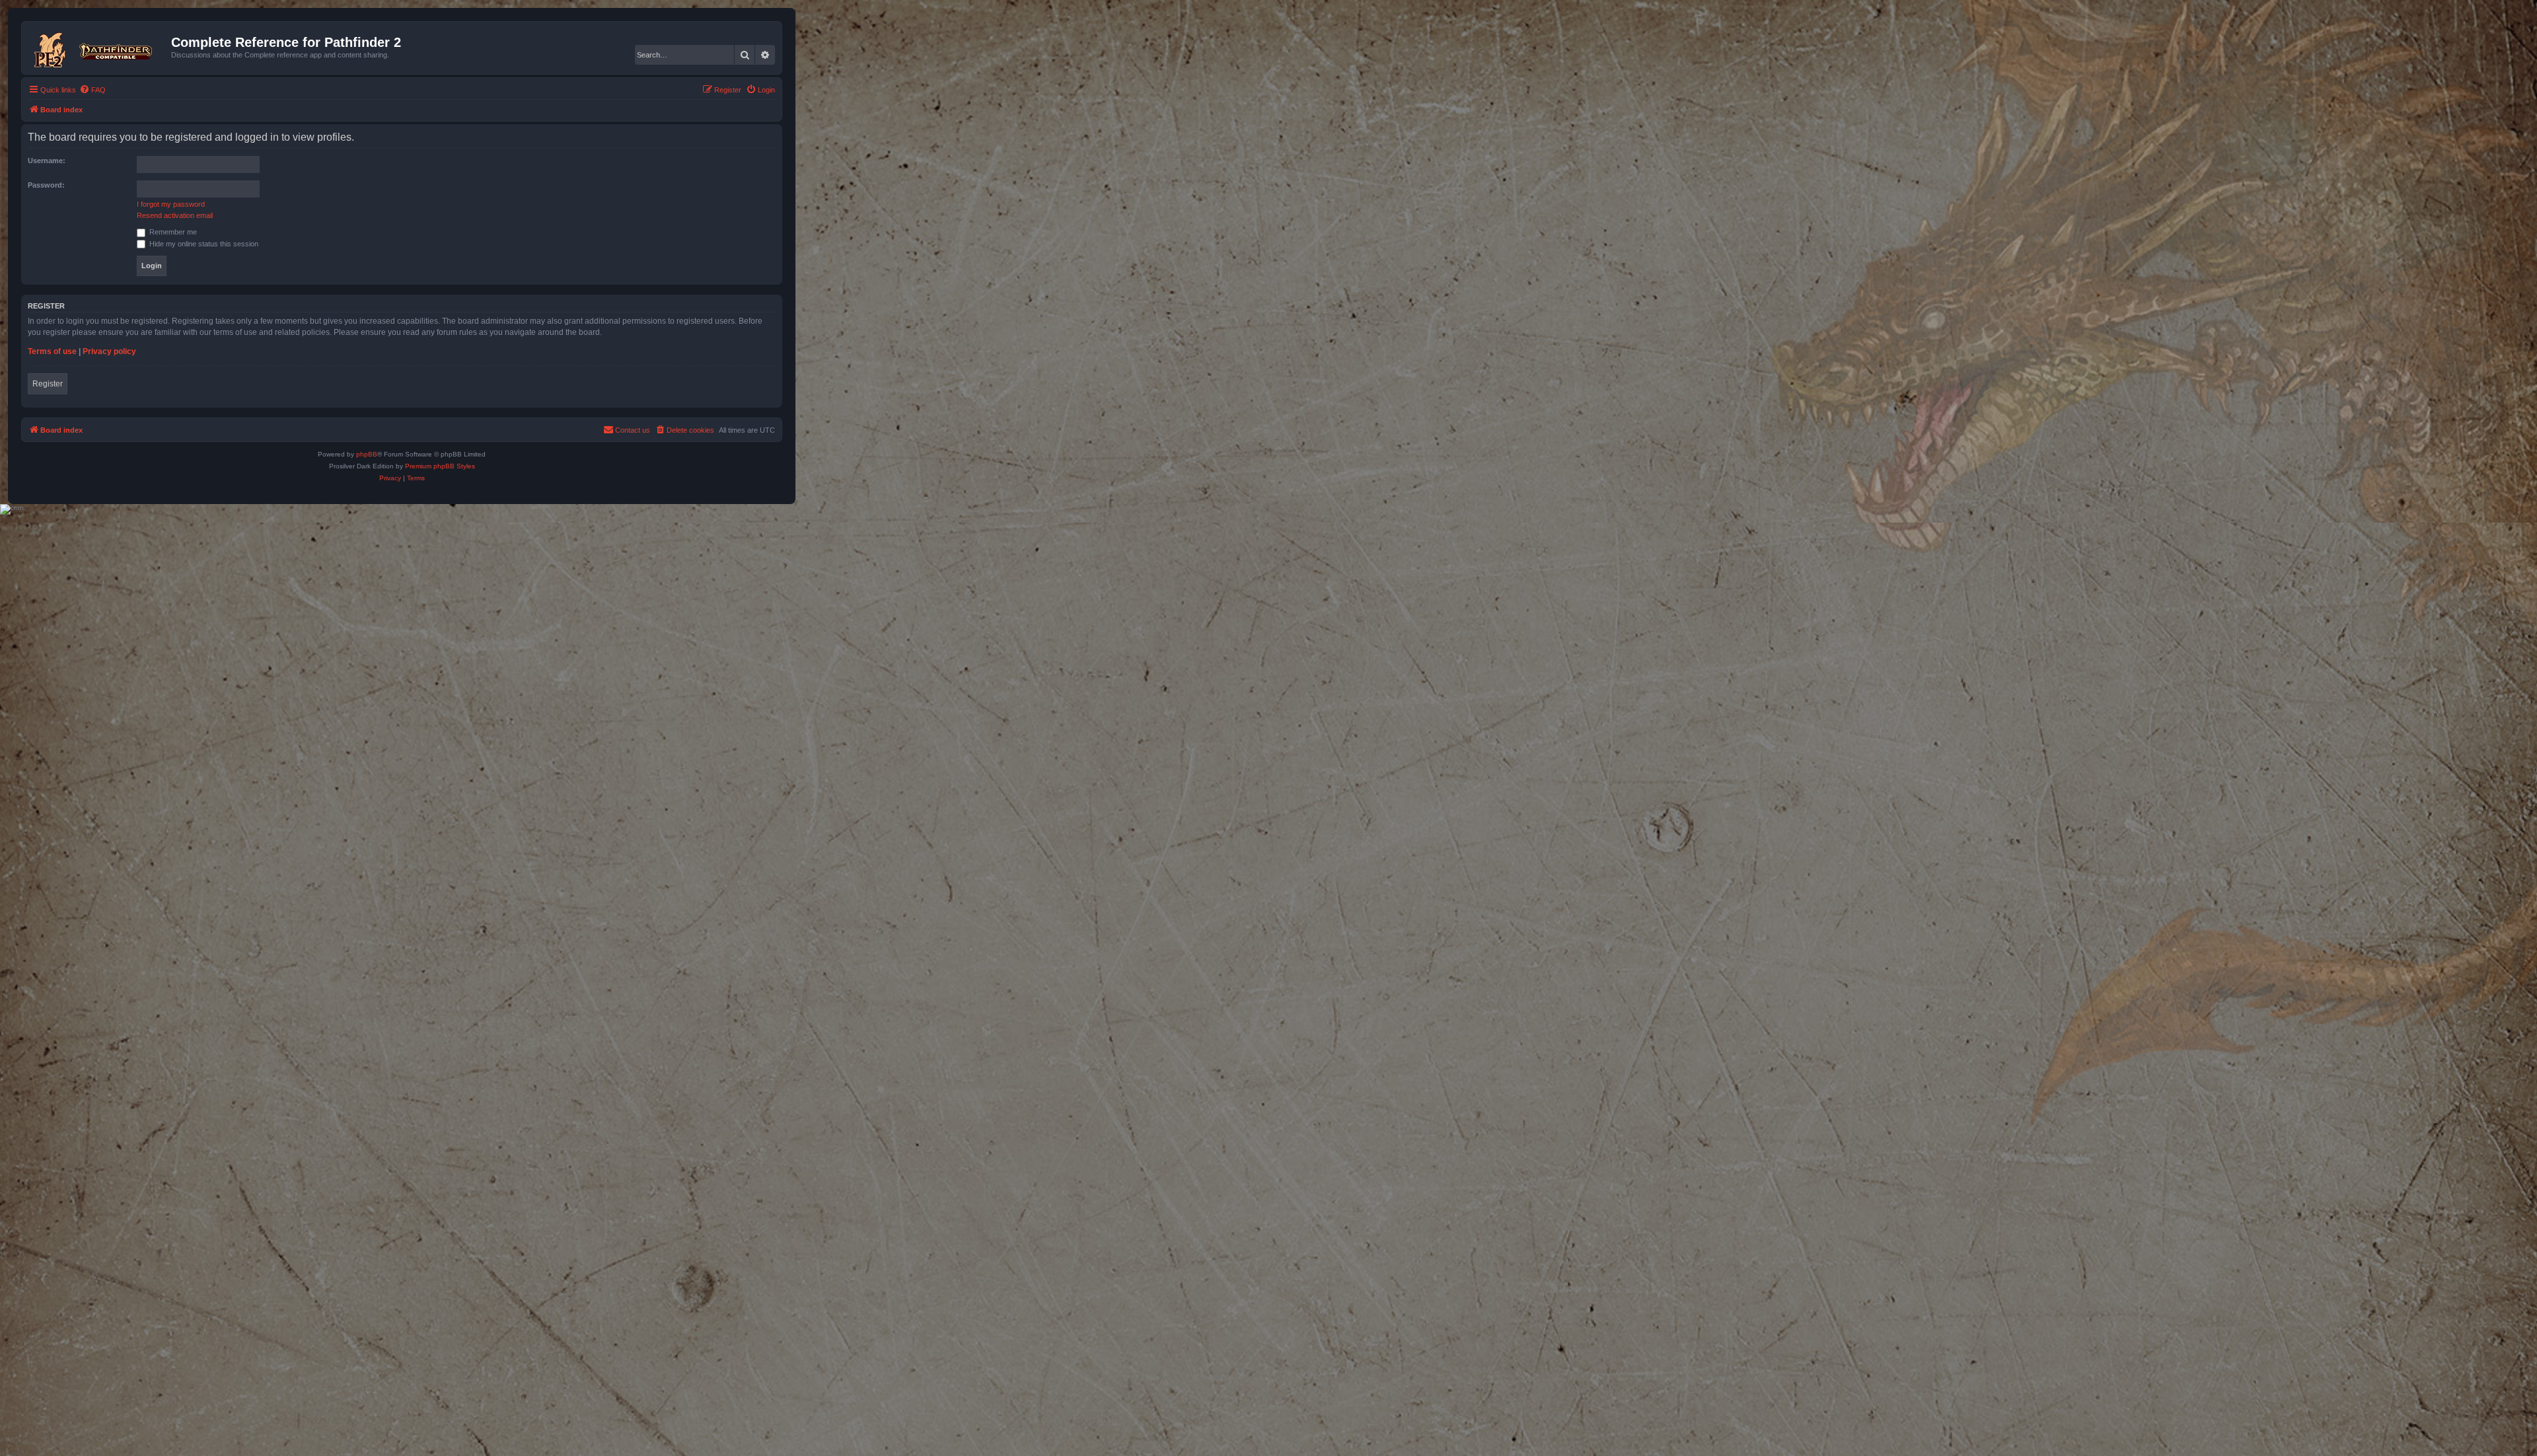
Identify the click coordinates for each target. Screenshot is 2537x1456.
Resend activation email (175, 215)
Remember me (172, 232)
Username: (47, 161)
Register (48, 384)
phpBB (367, 454)
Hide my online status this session (203, 244)
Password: (46, 185)
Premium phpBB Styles (440, 466)
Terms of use (52, 351)
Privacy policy (109, 351)
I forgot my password (171, 204)
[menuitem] (92, 90)
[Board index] (98, 48)
